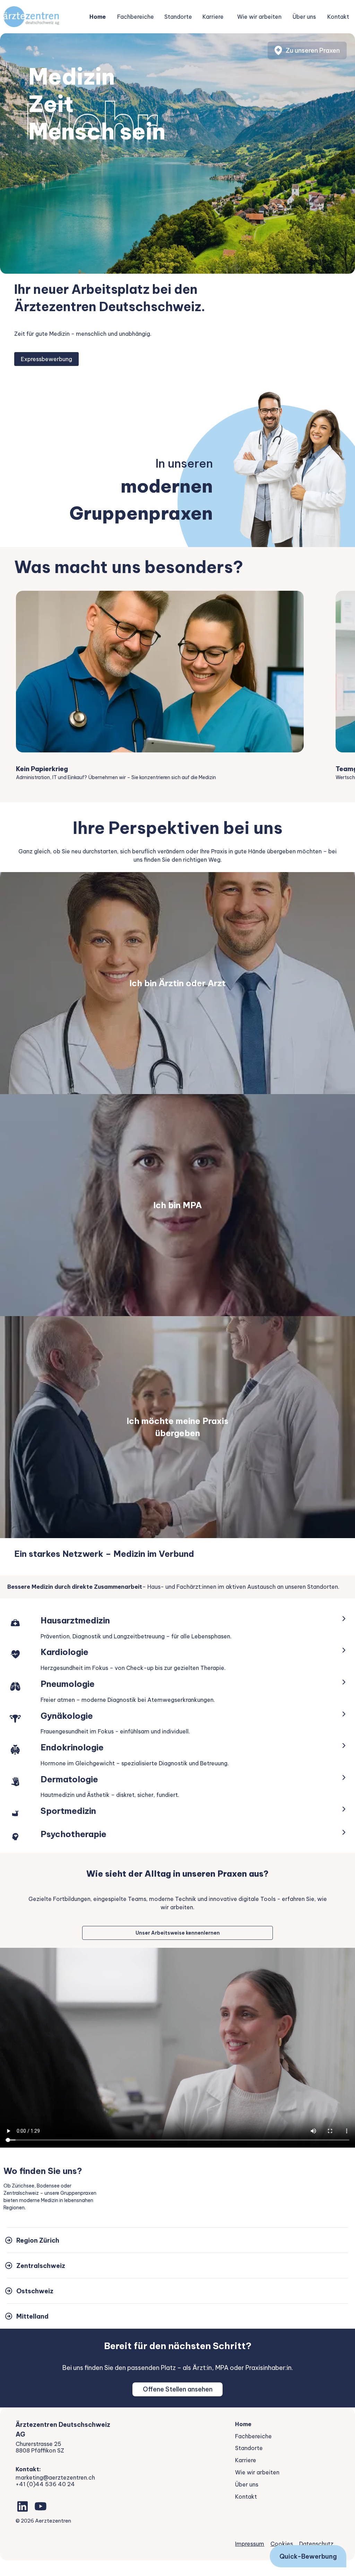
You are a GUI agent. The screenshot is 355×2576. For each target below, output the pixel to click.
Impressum (250, 2544)
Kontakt (338, 17)
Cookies (282, 2544)
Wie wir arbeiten (259, 17)
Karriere (213, 17)
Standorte (178, 17)
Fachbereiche (136, 17)
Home (98, 17)
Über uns (304, 17)
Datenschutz (316, 2544)
